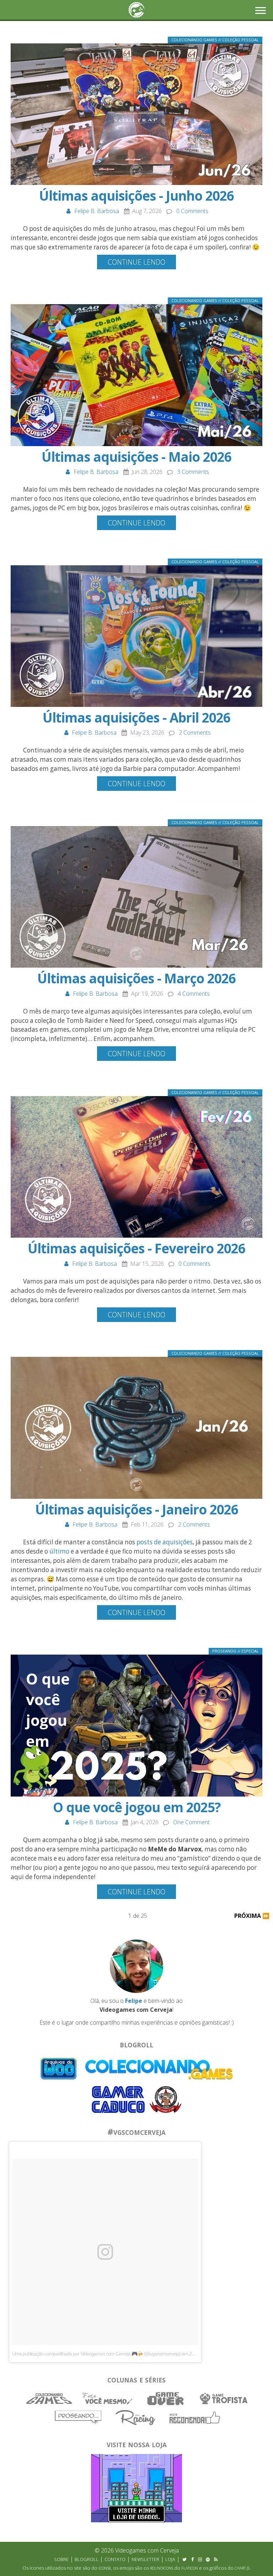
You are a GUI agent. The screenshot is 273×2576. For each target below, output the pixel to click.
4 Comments (194, 994)
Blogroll (87, 2559)
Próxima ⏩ (252, 1916)
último (59, 1551)
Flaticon (190, 2568)
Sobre (61, 2559)
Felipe (134, 2001)
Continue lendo (136, 262)
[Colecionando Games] (50, 2398)
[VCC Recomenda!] (195, 2417)
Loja (170, 2559)
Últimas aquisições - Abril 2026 (136, 718)
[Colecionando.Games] (159, 2069)
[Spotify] (208, 2559)
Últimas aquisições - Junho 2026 (136, 196)
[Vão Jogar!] (165, 2099)
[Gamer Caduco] (119, 2099)
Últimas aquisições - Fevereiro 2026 (136, 1248)
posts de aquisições (165, 1542)
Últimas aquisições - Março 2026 (136, 978)
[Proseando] (79, 2417)
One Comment (191, 1822)
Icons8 (105, 2568)
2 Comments (195, 732)
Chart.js (242, 2568)
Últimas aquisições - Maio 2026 (136, 457)
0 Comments (192, 211)
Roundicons (162, 2568)
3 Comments (193, 472)
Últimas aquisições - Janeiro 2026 (137, 1509)
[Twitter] (184, 2559)
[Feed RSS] (216, 2559)
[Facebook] (192, 2559)
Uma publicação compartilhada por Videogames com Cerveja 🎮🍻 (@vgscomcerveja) (97, 2354)
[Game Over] (166, 2398)
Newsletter (145, 2559)
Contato (115, 2559)
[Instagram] (200, 2559)
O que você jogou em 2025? (137, 1807)
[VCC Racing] (137, 2417)
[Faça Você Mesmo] (108, 2398)
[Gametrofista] (224, 2398)
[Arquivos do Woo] (59, 2069)
